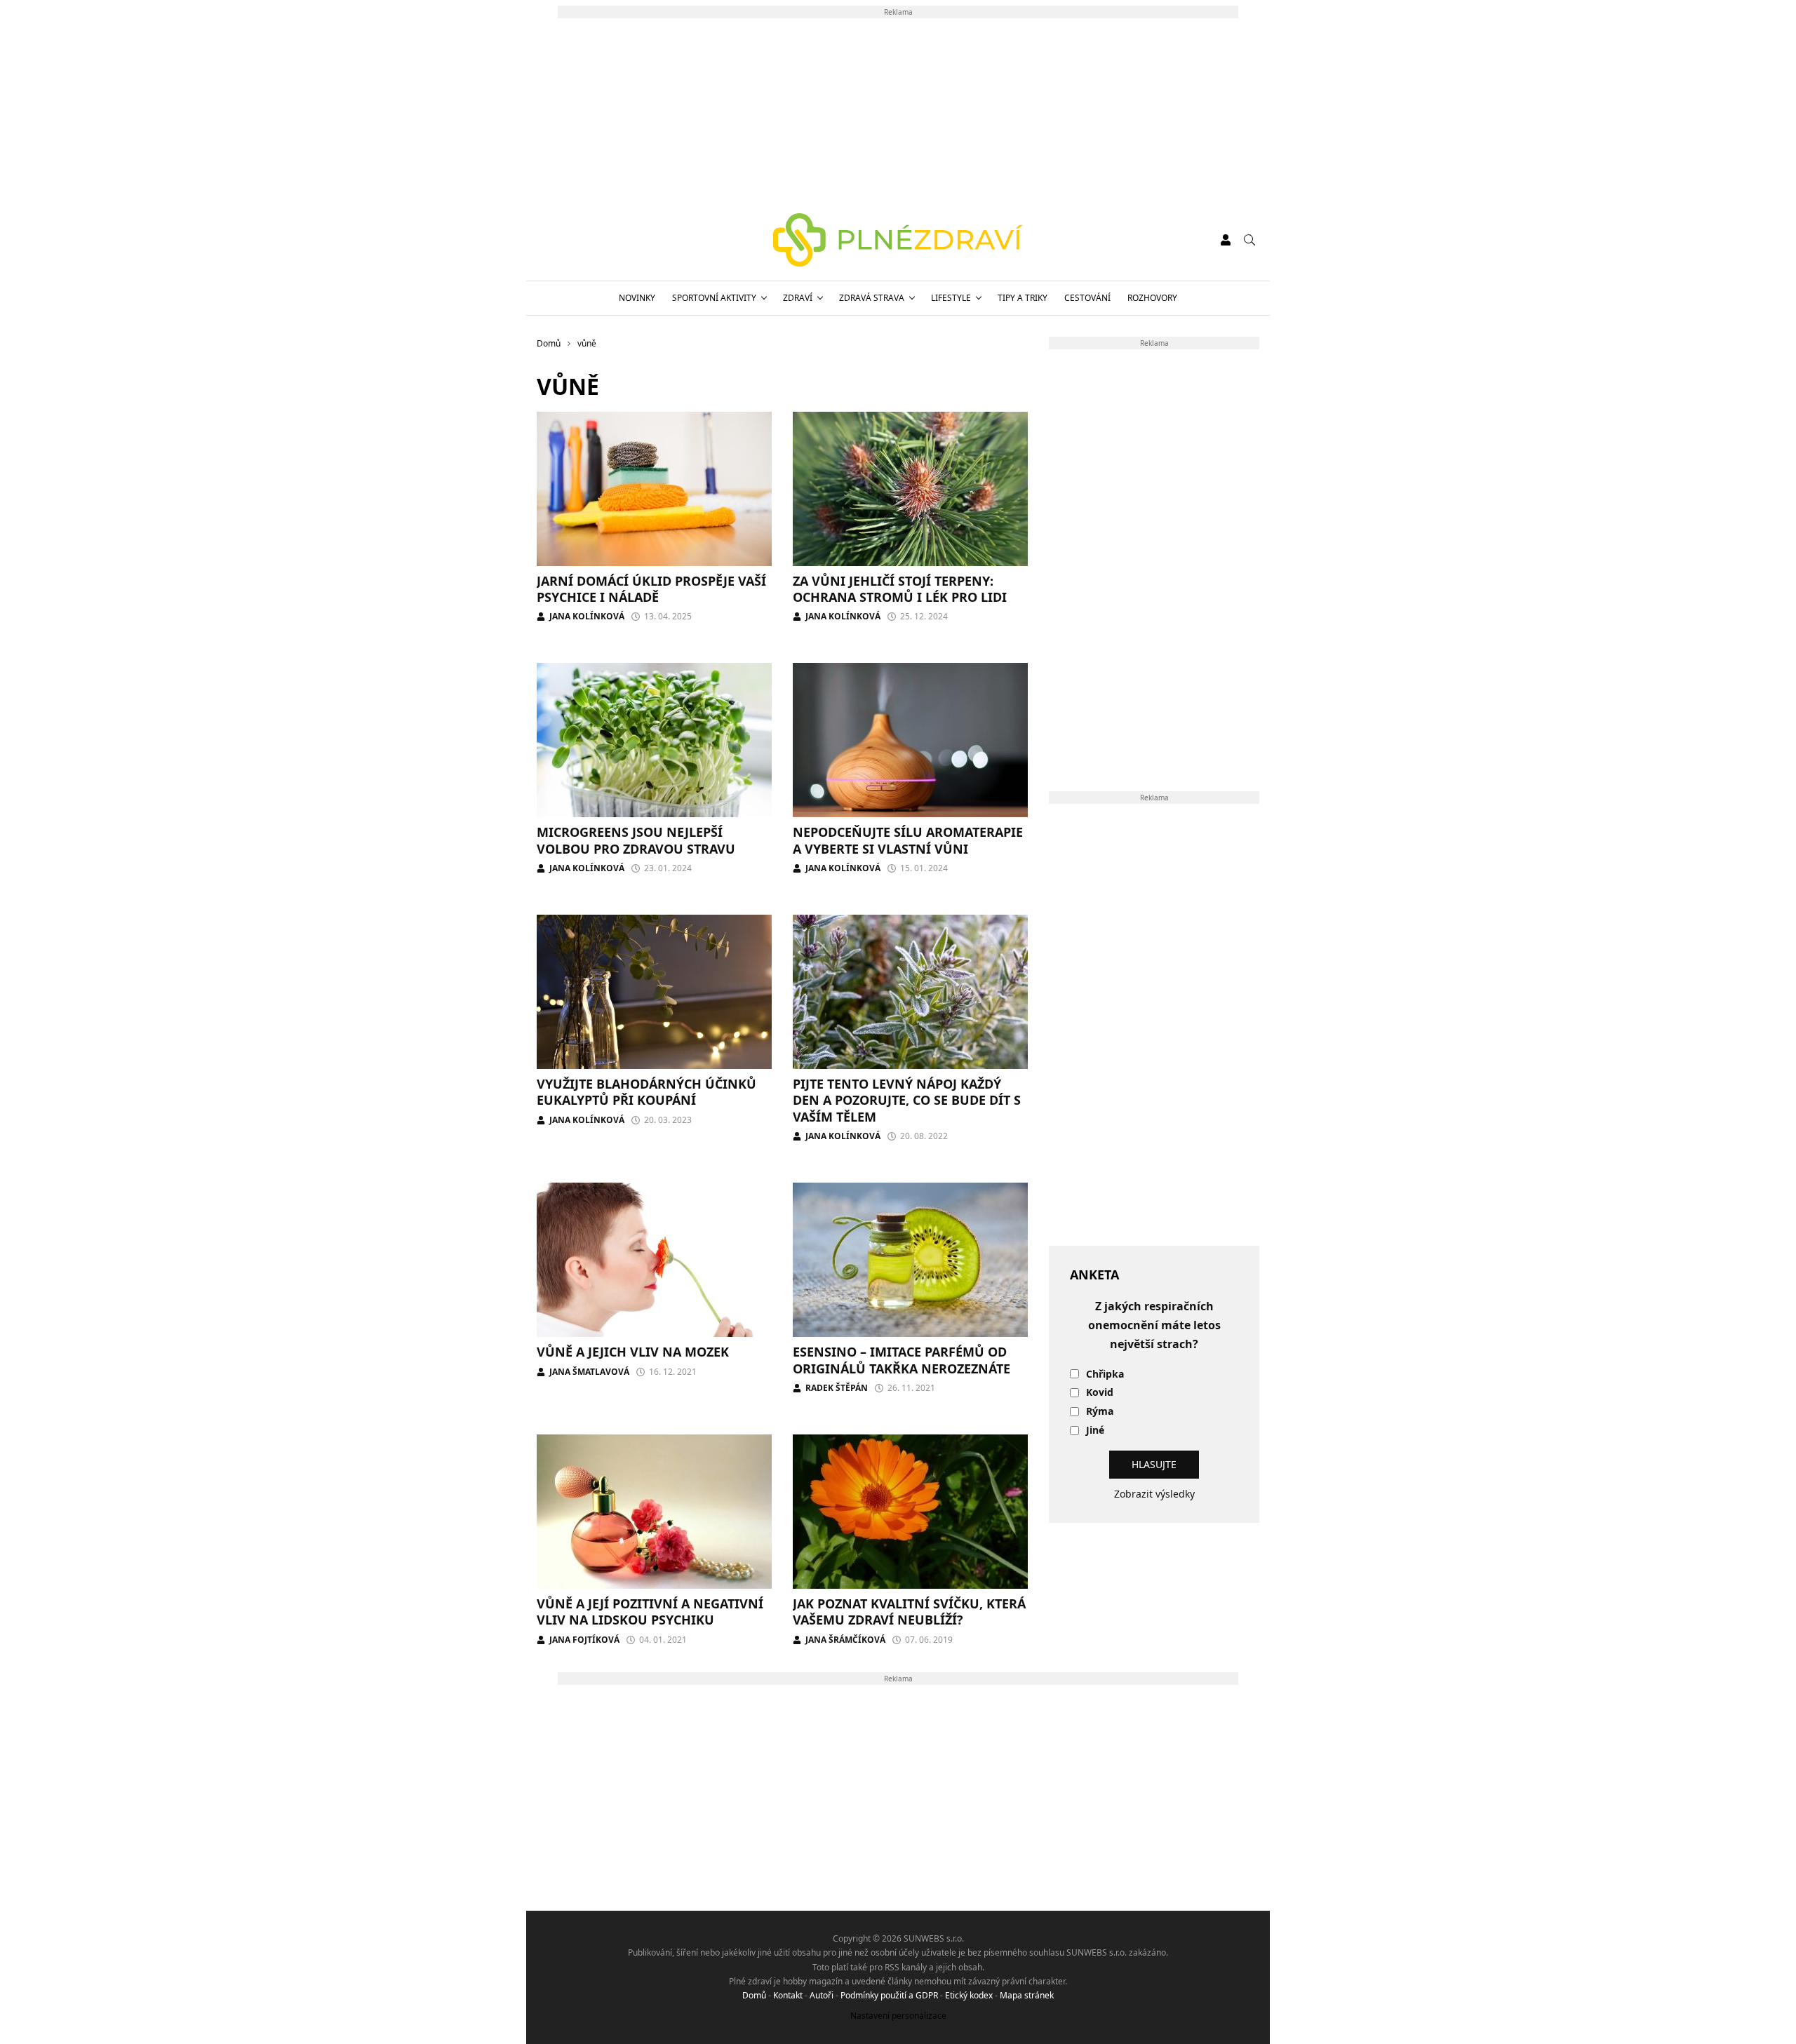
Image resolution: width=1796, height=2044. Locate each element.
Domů (754, 1995)
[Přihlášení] (1226, 240)
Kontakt (788, 1995)
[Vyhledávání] (1249, 240)
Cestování (1087, 298)
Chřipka (1105, 1374)
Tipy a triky (1023, 298)
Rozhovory (1152, 298)
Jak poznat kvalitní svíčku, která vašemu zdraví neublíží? (909, 1612)
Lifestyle (951, 298)
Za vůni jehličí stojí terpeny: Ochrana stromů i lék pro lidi (900, 589)
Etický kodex (969, 1995)
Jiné (1095, 1431)
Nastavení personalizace (898, 2016)
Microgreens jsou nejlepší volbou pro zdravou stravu (636, 840)
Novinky (637, 298)
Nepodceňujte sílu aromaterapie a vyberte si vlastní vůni (908, 840)
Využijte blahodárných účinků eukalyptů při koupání (646, 1092)
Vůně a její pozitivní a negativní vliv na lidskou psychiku (650, 1612)
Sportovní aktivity (714, 298)
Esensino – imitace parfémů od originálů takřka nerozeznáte (902, 1360)
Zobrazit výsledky (1154, 1494)
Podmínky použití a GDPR (889, 1995)
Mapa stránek (1027, 1995)
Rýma (1100, 1412)
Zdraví (798, 298)
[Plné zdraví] (898, 240)
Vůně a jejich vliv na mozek (633, 1352)
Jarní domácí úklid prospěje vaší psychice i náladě (651, 589)
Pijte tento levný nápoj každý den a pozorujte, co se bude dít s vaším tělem (907, 1100)
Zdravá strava (872, 298)
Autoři (822, 1995)
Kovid (1100, 1393)
